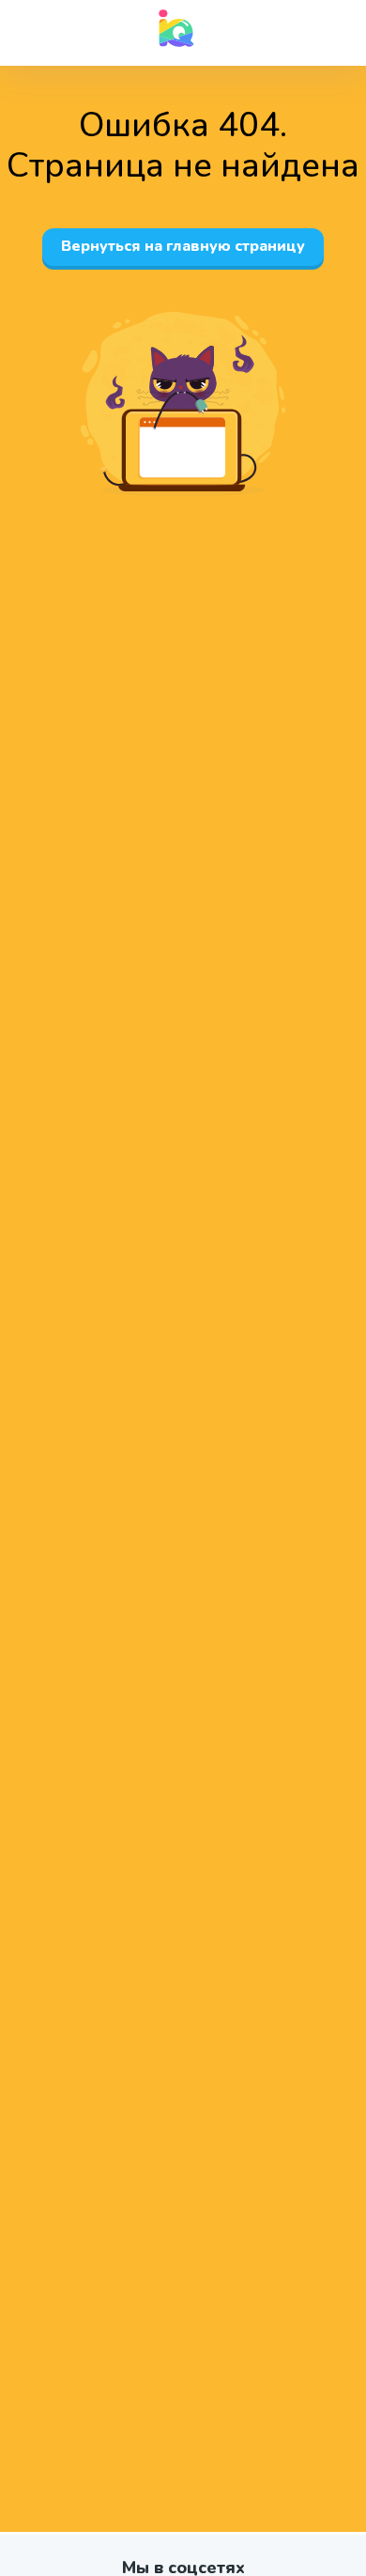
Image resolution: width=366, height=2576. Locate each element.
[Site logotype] (176, 28)
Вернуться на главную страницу (183, 246)
